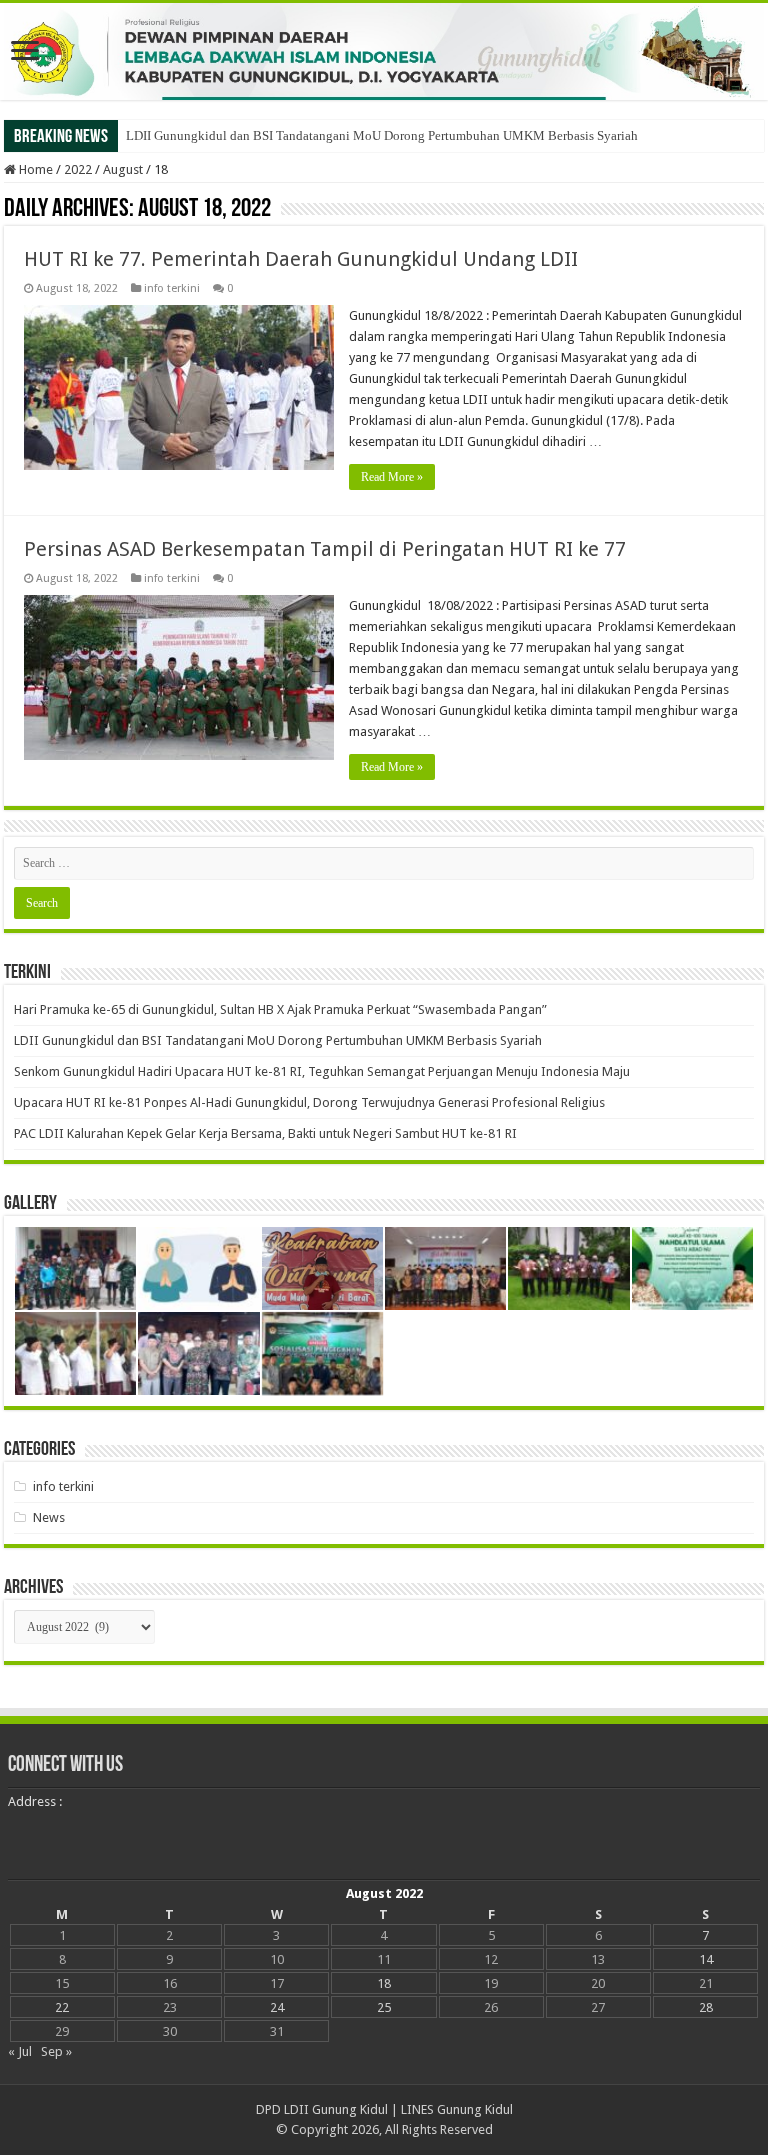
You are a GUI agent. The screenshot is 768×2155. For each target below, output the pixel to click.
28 (706, 2007)
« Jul (20, 2051)
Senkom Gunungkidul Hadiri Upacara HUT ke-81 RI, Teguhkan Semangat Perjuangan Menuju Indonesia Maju (322, 1071)
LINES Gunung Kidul (457, 2109)
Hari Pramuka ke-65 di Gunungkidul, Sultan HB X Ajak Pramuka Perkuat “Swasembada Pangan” (280, 1009)
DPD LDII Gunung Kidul (322, 2109)
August (123, 169)
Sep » (56, 2051)
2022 (78, 169)
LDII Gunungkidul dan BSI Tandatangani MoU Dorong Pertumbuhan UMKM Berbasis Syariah (382, 135)
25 (384, 2007)
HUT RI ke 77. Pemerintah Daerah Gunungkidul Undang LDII (301, 259)
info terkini (172, 288)
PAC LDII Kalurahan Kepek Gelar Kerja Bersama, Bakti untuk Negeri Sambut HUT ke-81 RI (265, 1133)
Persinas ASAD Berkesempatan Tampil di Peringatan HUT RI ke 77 (325, 549)
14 (706, 1959)
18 (384, 1983)
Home (34, 169)
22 (62, 2007)
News (49, 1517)
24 (277, 2007)
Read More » (392, 477)
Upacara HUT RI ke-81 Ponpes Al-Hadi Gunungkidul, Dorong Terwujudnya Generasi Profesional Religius (309, 1102)
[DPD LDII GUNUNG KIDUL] (384, 51)
